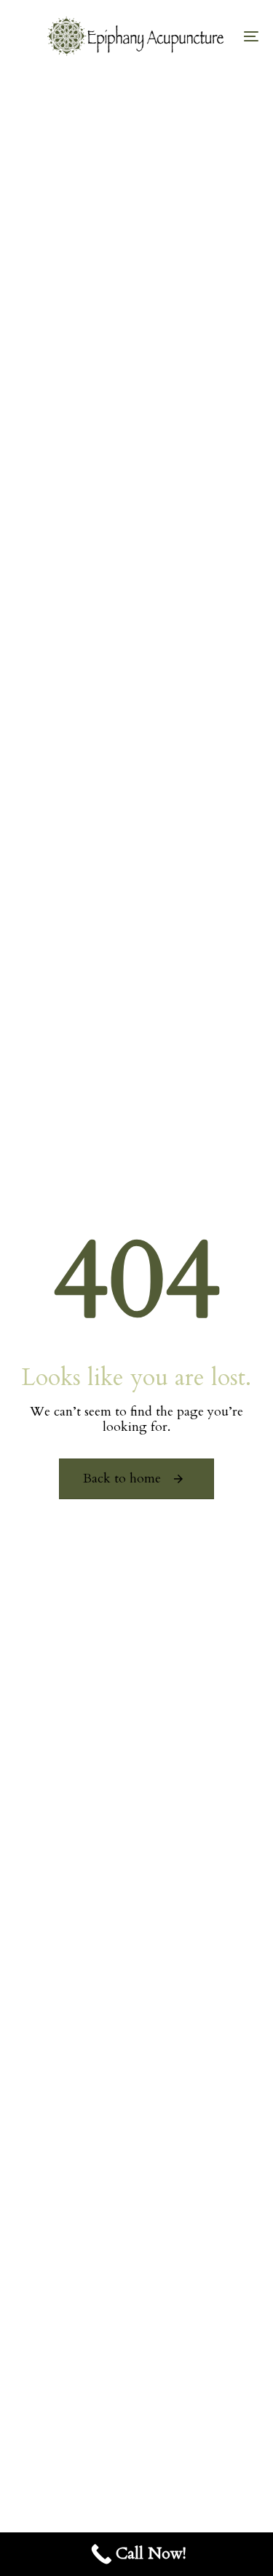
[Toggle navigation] (218, 36)
